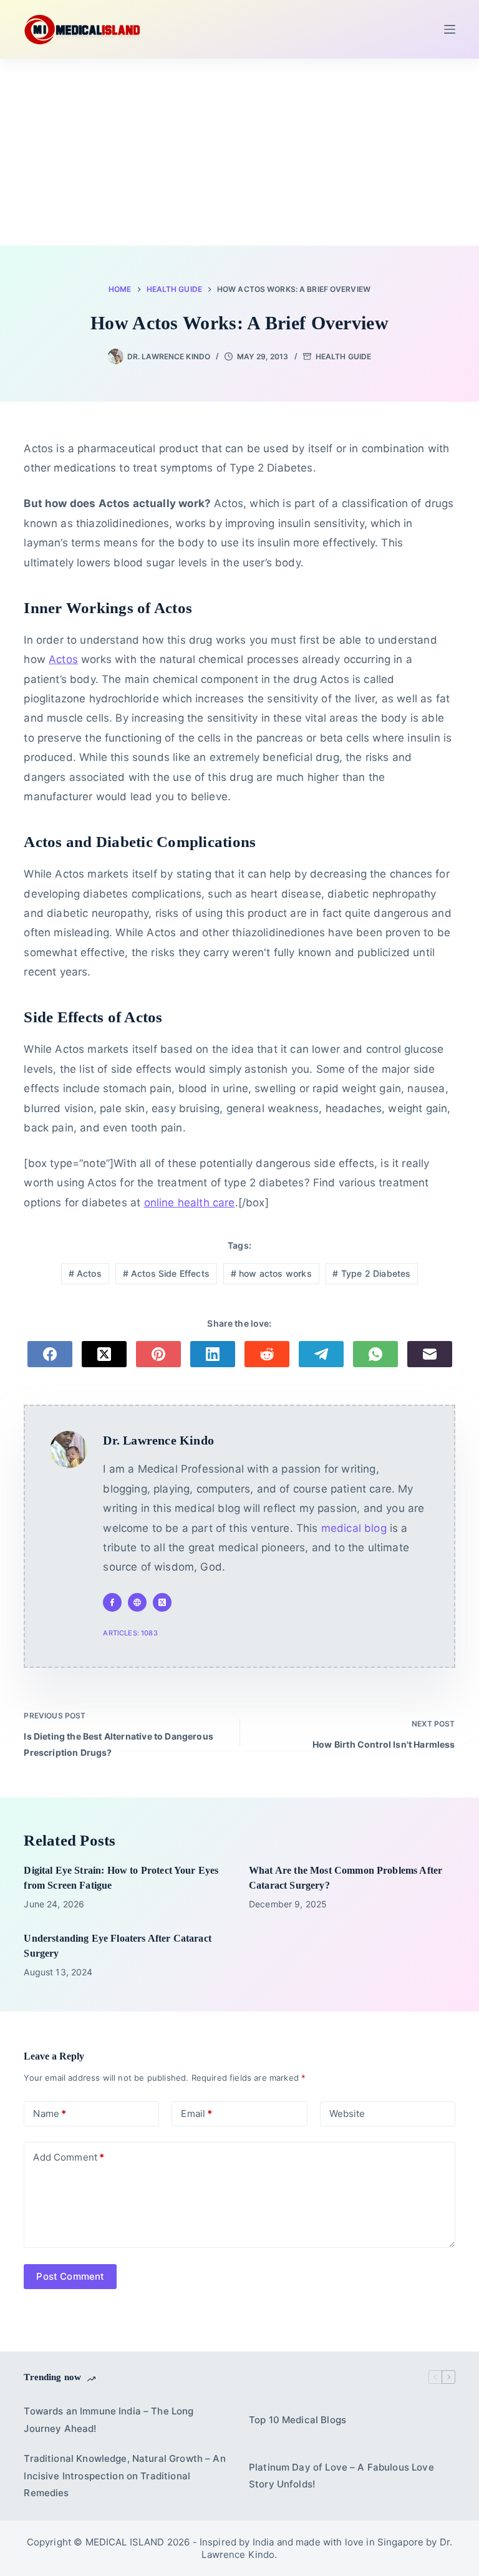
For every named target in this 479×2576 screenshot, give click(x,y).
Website (347, 2114)
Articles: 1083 (130, 1633)
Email (196, 2114)
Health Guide (343, 356)
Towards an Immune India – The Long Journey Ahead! (109, 2420)
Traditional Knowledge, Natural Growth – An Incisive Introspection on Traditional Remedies (124, 2476)
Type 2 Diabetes (371, 1273)
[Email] (430, 1354)
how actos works (271, 1273)
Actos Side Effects (166, 1273)
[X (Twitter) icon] (162, 1602)
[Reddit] (267, 1354)
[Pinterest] (158, 1354)
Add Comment (69, 2157)
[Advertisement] (239, 152)
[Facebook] (50, 1354)
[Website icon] (137, 1602)
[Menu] (450, 29)
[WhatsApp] (375, 1354)
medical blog (354, 1528)
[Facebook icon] (112, 1602)
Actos (63, 659)
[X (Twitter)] (104, 1354)
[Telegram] (321, 1354)
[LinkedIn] (213, 1354)
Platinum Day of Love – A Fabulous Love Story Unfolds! (341, 2476)
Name (50, 2114)
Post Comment (70, 2276)
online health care (190, 1203)
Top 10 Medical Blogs (298, 2420)
